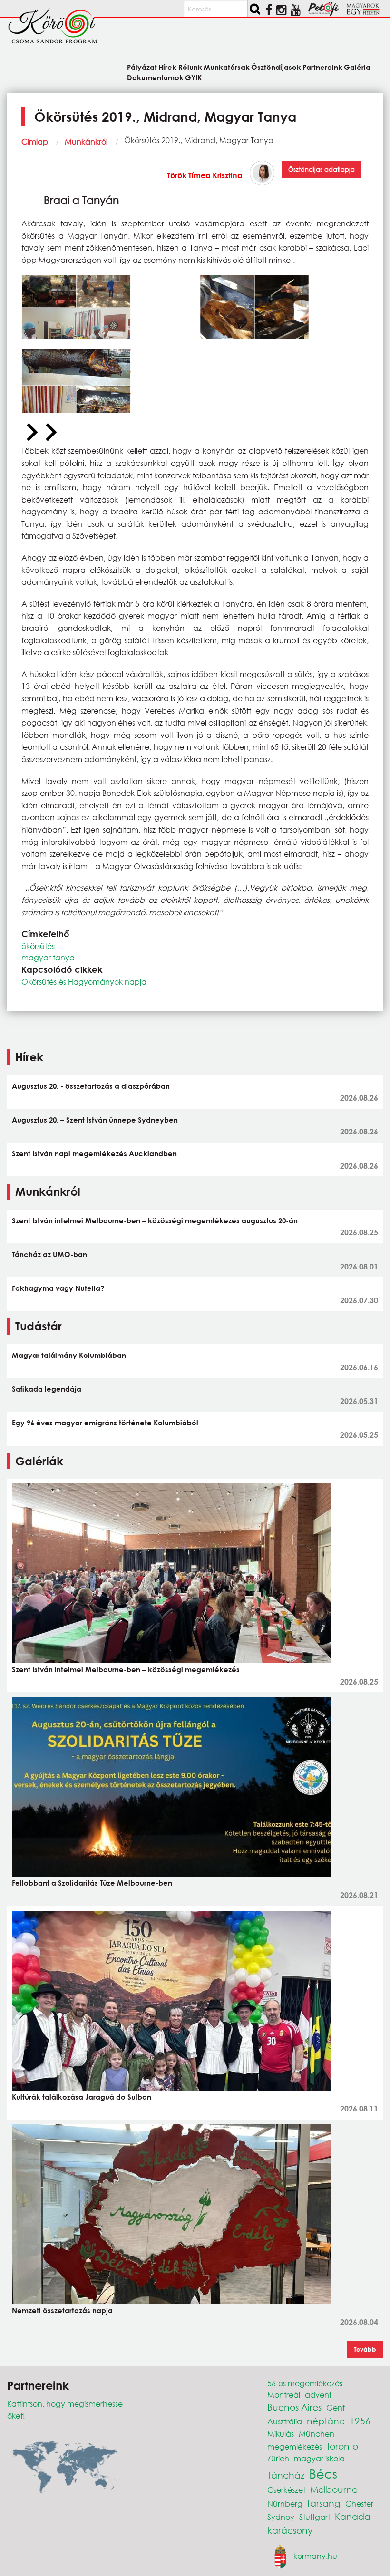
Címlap (35, 141)
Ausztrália (285, 2421)
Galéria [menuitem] (357, 67)
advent (318, 2395)
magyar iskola (319, 2458)
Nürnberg (285, 2503)
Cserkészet (286, 2490)
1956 (360, 2421)
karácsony (290, 2530)
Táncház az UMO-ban (49, 1254)
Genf (336, 2407)
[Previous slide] (31, 433)
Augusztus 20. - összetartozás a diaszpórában (91, 1086)
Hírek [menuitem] (167, 67)
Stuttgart (315, 2517)
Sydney (281, 2517)
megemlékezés (295, 2446)
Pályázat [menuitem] (142, 67)
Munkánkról (86, 141)
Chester (359, 2503)
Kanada (353, 2516)
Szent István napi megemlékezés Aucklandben (94, 1153)
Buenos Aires (294, 2407)
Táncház (286, 2475)
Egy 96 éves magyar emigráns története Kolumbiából (105, 1423)
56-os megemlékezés (305, 2383)
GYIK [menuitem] (193, 77)
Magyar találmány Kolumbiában (69, 1355)
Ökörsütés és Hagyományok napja (84, 982)
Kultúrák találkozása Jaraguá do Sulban (82, 2097)
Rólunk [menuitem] (190, 67)
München (317, 2434)
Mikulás (281, 2434)
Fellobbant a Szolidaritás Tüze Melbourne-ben (92, 1883)
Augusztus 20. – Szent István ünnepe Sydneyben (95, 1120)
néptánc (326, 2421)
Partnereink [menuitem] (322, 67)
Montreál (284, 2395)
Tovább (365, 2349)
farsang (324, 2503)
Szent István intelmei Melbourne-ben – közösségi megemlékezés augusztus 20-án (155, 1220)
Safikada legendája (47, 1389)
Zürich (278, 2458)
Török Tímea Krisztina (205, 175)
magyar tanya (48, 957)
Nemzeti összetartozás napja (62, 2310)
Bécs (323, 2473)
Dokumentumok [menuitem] (155, 77)
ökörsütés (38, 946)
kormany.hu (315, 2555)
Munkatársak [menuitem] (227, 67)
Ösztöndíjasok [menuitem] (276, 67)
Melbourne (334, 2489)
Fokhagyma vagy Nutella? (58, 1288)
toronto (342, 2446)
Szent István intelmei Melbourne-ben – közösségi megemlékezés (126, 1669)
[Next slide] (50, 433)
